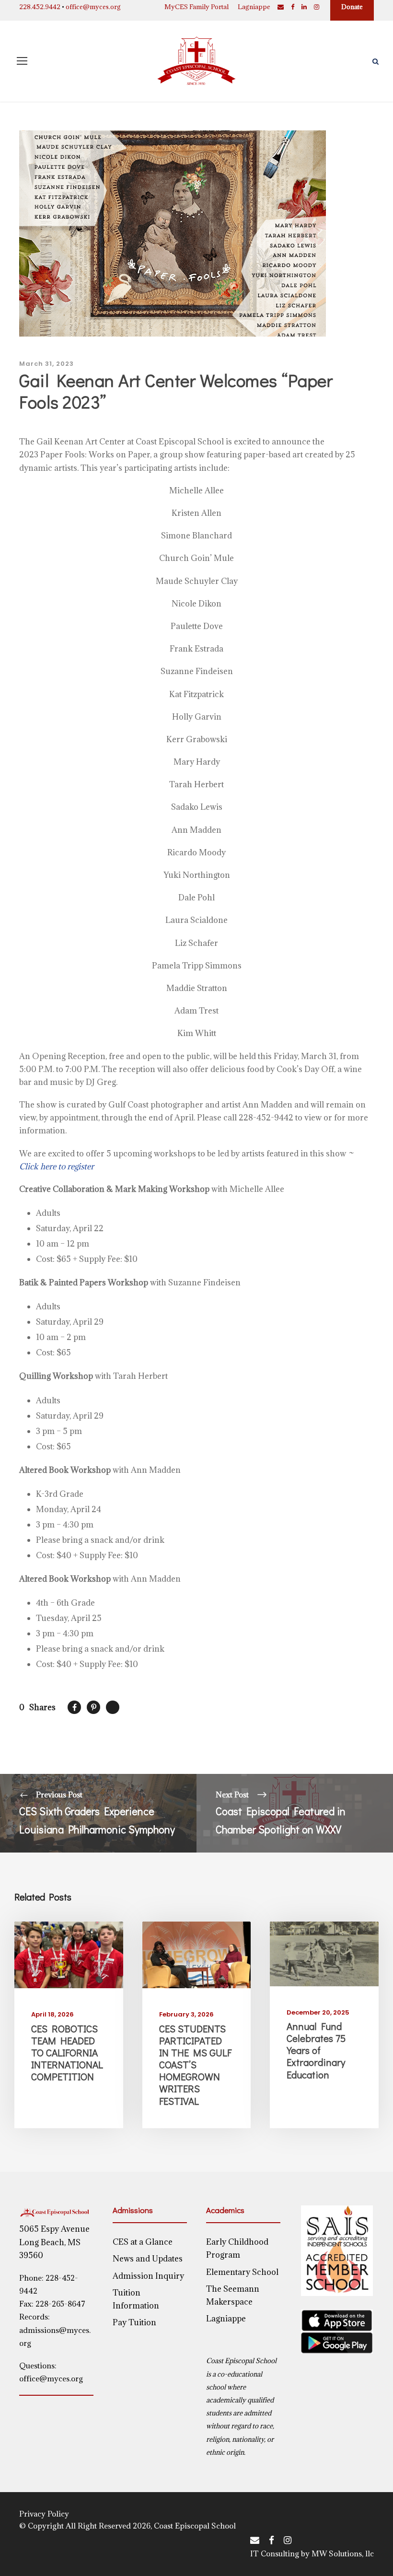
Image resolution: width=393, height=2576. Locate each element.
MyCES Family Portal (196, 7)
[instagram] (317, 7)
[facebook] (293, 7)
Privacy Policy (44, 2514)
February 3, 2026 (186, 2014)
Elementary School (242, 2272)
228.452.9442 (40, 7)
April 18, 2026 (52, 2014)
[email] (281, 7)
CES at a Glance (143, 2242)
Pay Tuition (134, 2322)
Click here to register (57, 1166)
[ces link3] (324, 1953)
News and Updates (148, 2259)
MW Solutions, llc (343, 2553)
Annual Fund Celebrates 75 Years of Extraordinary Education (316, 2050)
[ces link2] (197, 1954)
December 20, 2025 (318, 2012)
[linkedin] (304, 7)
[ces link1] (69, 1954)
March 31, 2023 (46, 364)
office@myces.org (93, 7)
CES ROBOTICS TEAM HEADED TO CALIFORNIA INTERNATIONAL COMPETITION (67, 2053)
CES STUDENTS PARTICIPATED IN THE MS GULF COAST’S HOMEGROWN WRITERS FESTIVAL (195, 2065)
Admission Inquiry (148, 2276)
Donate (352, 7)
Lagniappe (254, 7)
